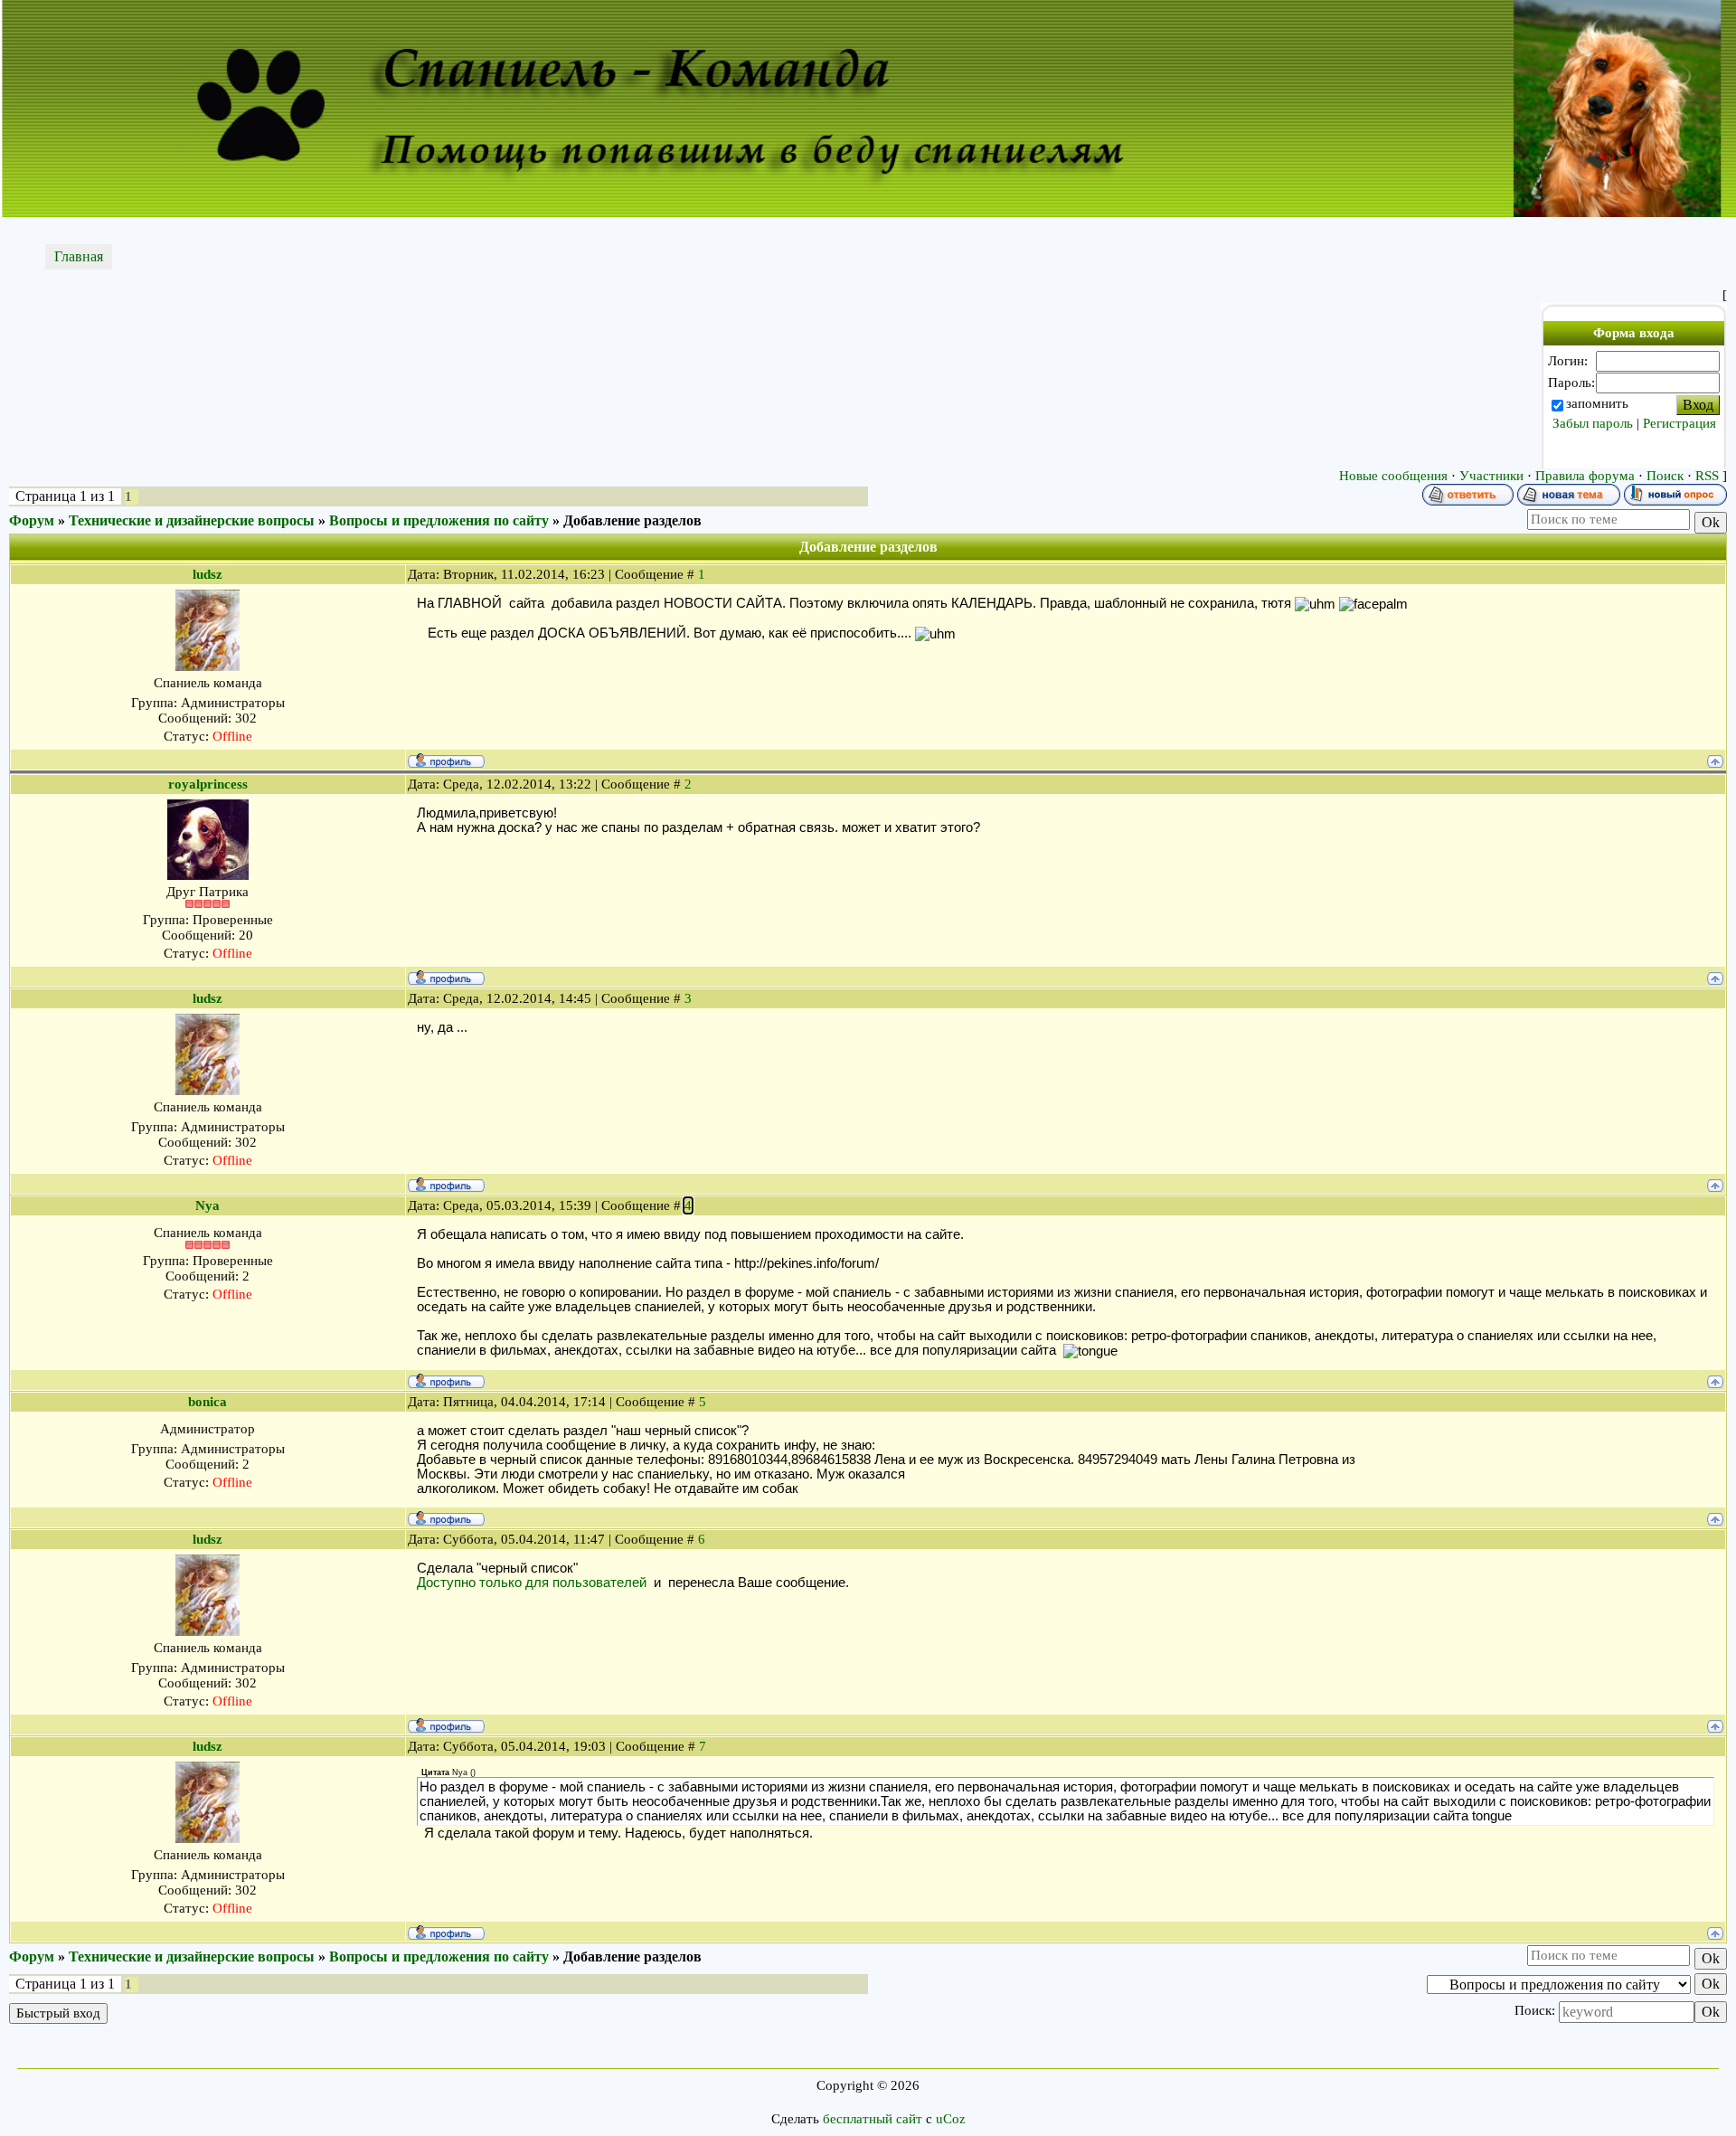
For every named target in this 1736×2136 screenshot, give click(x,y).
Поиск (1665, 476)
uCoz (951, 2119)
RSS (1707, 476)
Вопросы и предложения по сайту (439, 520)
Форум (32, 520)
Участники (1491, 476)
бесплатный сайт (873, 2119)
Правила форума (1585, 476)
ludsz (208, 574)
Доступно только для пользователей (532, 1583)
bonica (208, 1402)
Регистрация (1679, 423)
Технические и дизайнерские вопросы (192, 520)
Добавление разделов (632, 520)
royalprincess (208, 784)
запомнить (1597, 403)
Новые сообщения (1393, 476)
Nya (208, 1205)
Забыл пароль (1593, 423)
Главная (79, 256)
